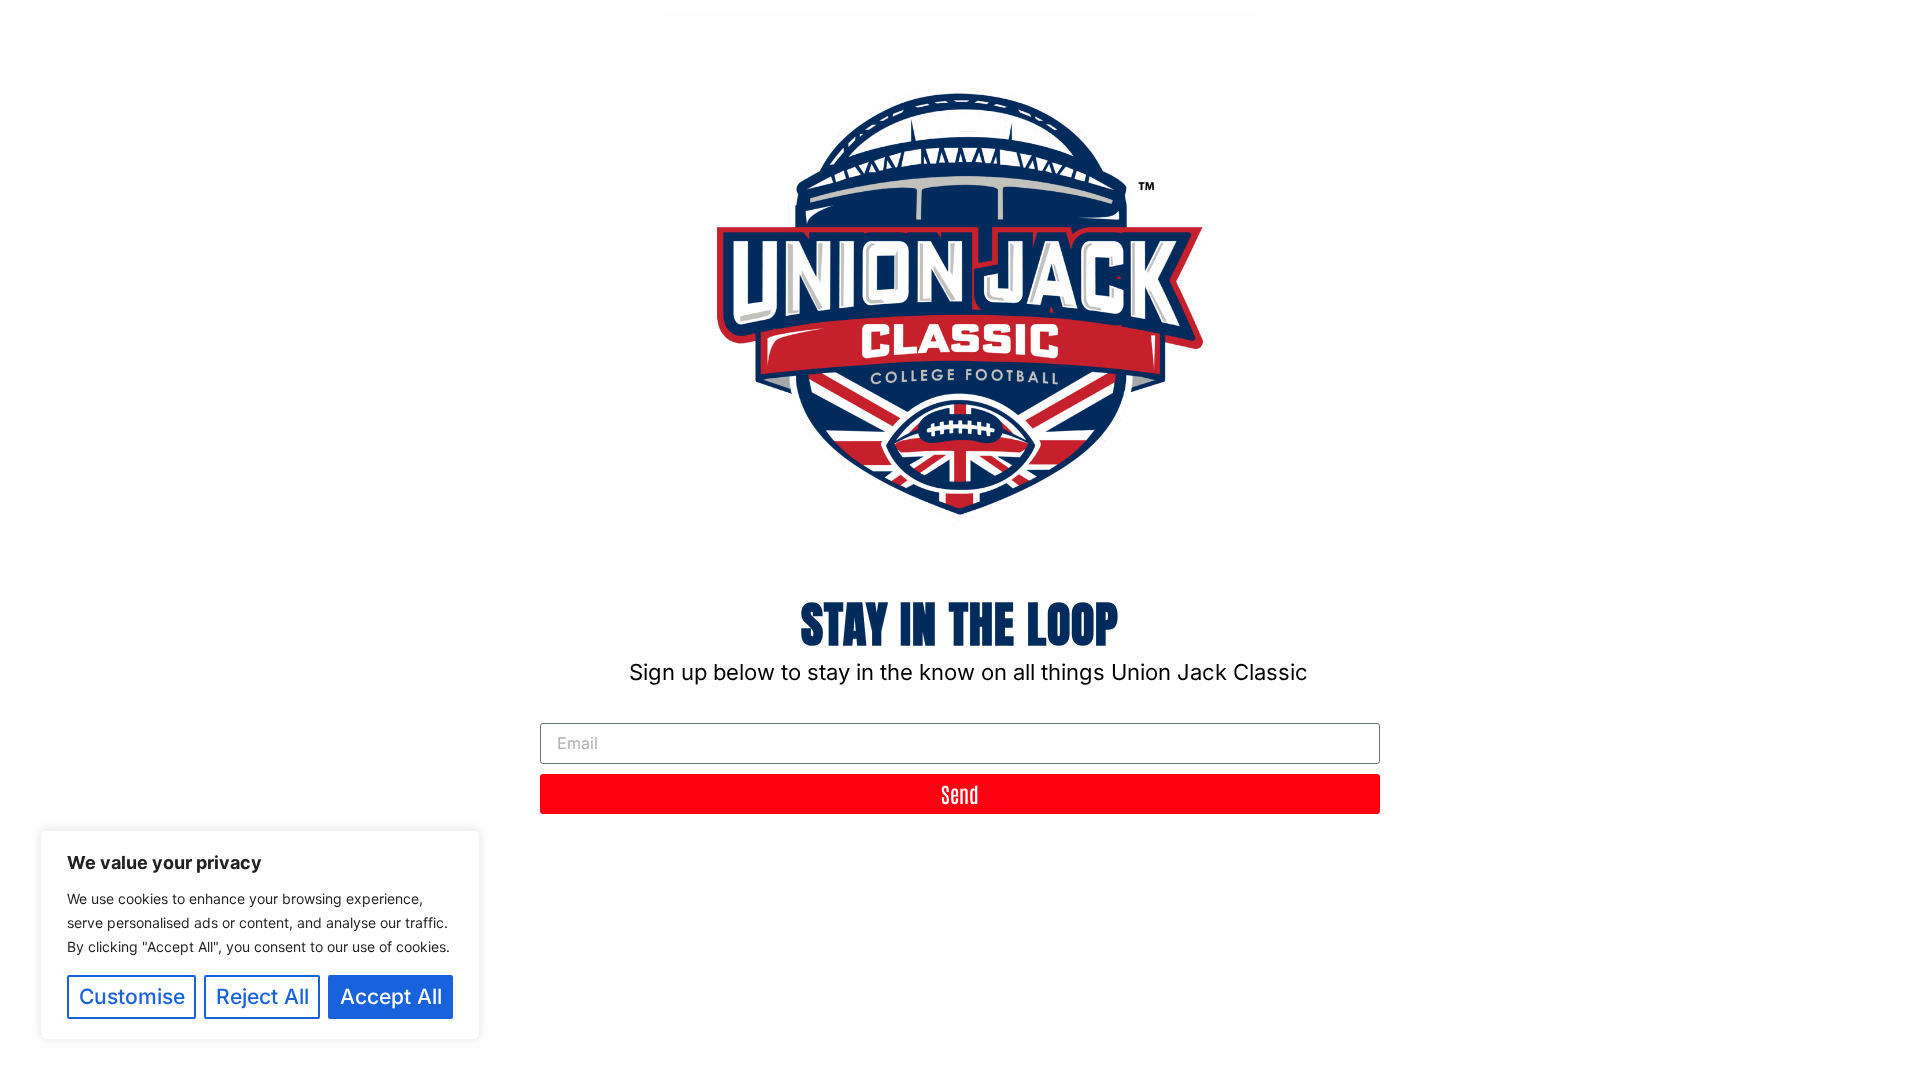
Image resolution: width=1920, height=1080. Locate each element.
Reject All (262, 996)
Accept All (391, 996)
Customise (132, 996)
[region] (260, 935)
